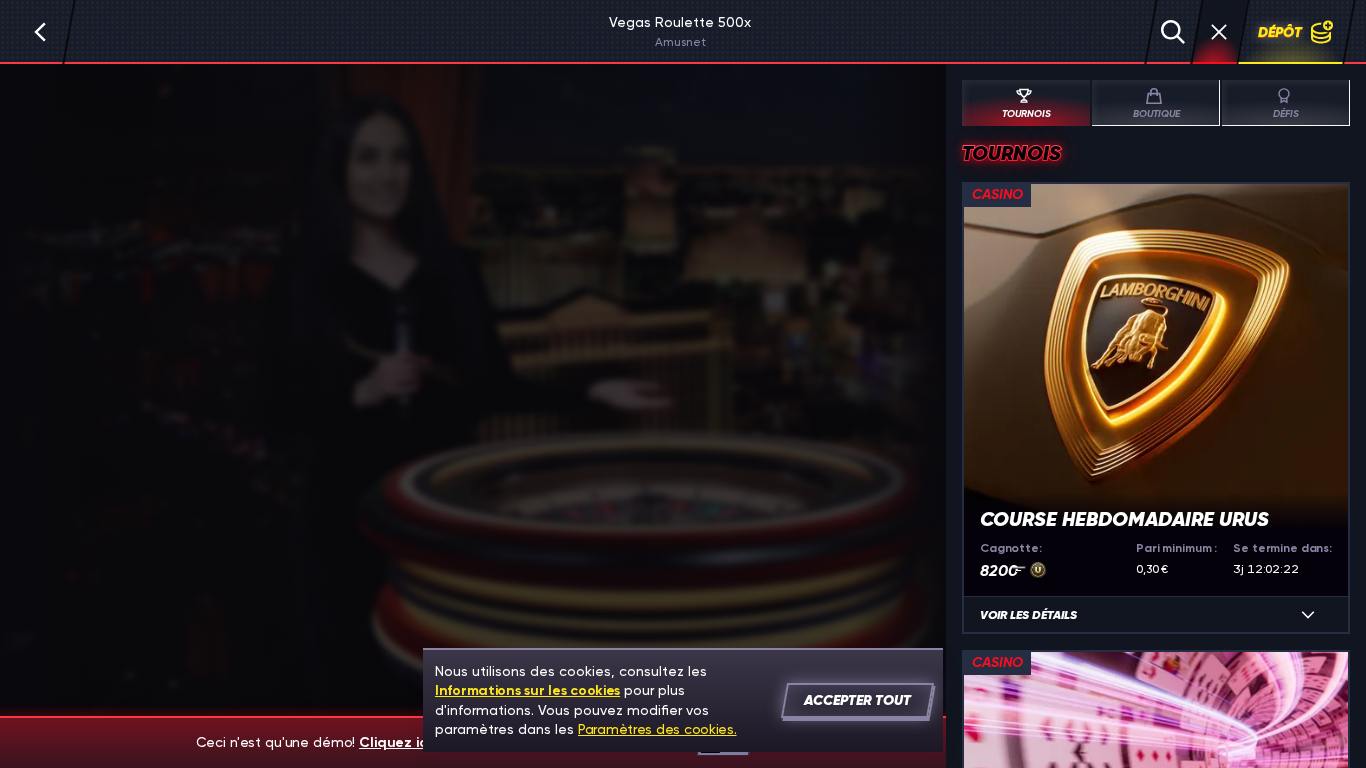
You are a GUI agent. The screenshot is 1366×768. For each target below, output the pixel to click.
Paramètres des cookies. (657, 729)
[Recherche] (1173, 32)
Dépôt (1280, 32)
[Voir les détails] (1308, 615)
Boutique (1156, 114)
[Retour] (40, 32)
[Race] (1219, 32)
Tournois (1026, 114)
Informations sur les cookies (527, 690)
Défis (1286, 114)
